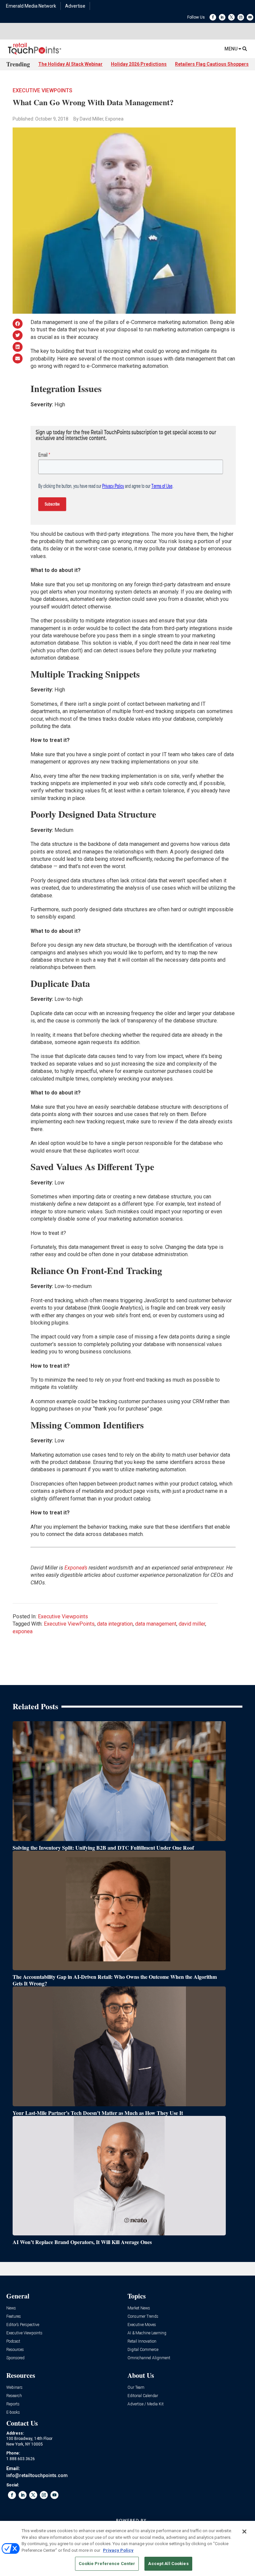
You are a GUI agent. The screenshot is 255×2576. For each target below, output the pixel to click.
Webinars (14, 2388)
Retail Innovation (142, 2341)
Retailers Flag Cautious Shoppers (212, 64)
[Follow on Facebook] (213, 17)
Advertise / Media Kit (146, 2404)
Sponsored (15, 2358)
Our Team (136, 2388)
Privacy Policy (118, 2550)
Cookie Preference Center (107, 2564)
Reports (13, 2404)
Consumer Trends (143, 2317)
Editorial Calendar (143, 2396)
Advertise (75, 6)
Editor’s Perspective (23, 2325)
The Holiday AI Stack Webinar (70, 64)
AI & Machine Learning (147, 2333)
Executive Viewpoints (42, 90)
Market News (139, 2308)
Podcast (13, 2341)
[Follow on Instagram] (241, 17)
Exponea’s (76, 1568)
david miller (192, 1624)
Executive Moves (142, 2325)
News (11, 2308)
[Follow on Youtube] (250, 17)
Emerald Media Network (31, 6)
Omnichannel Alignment (149, 2358)
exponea (23, 1631)
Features (14, 2317)
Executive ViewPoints (69, 1624)
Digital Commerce (143, 2350)
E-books (13, 2413)
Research (14, 2396)
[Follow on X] (231, 17)
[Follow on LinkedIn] (222, 17)
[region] (127, 2548)
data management (156, 1624)
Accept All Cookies (168, 2564)
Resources (15, 2350)
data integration (115, 1624)
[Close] (244, 2532)
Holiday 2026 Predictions (139, 64)
